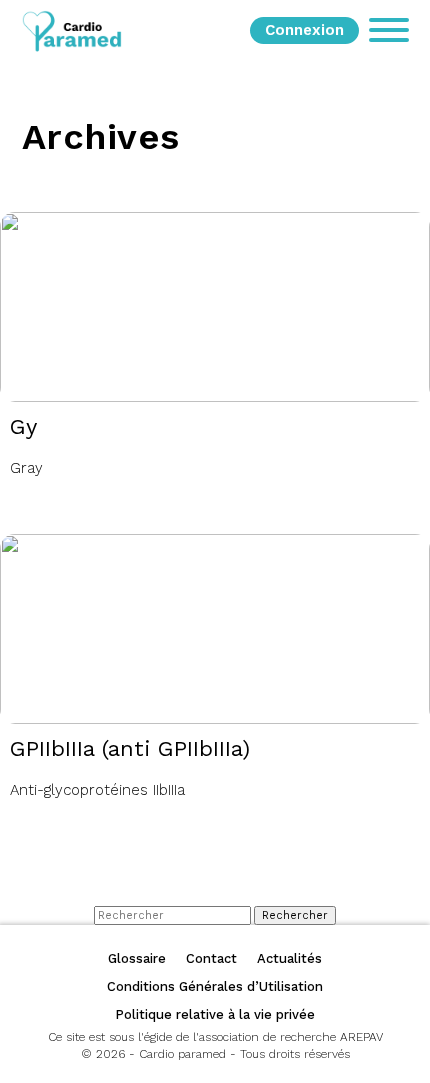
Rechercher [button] (295, 915)
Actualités (289, 958)
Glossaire (137, 958)
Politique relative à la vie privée (215, 1014)
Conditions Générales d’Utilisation (215, 986)
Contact (211, 958)
